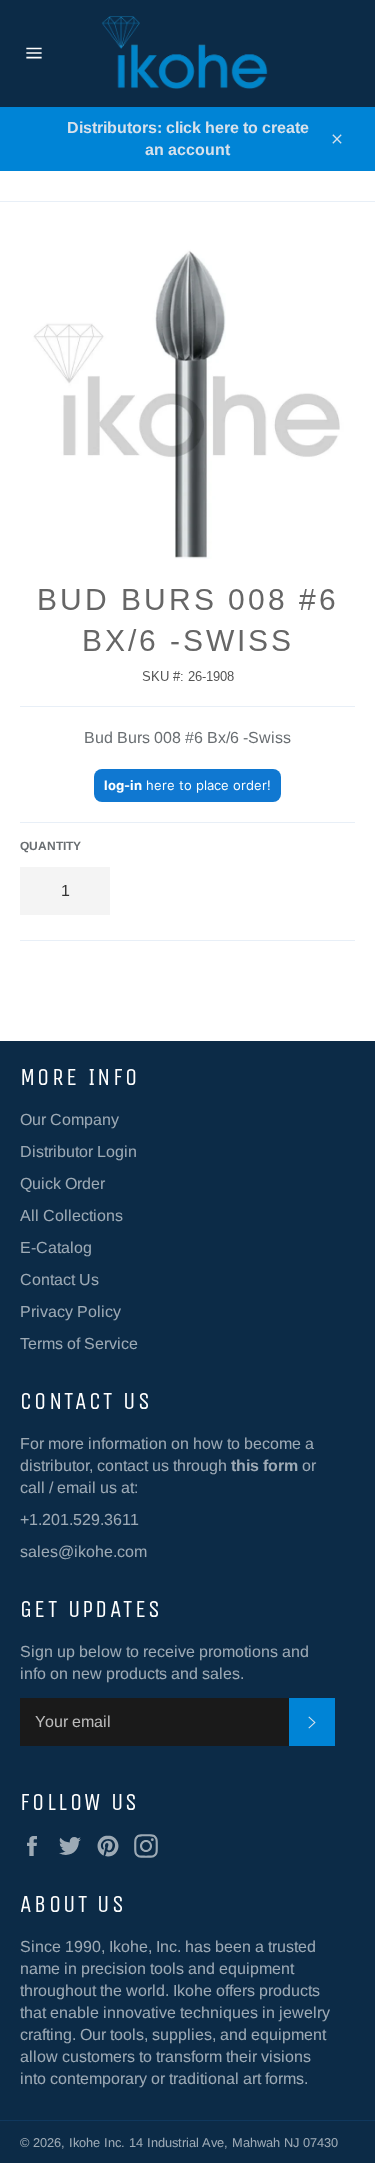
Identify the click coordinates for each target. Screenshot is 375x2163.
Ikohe (86, 2142)
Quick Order (62, 1183)
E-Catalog (56, 1247)
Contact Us (59, 1279)
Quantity (50, 846)
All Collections (71, 1215)
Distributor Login (78, 1151)
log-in (123, 785)
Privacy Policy (70, 1311)
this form (264, 1465)
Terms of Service (79, 1343)
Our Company (69, 1119)
